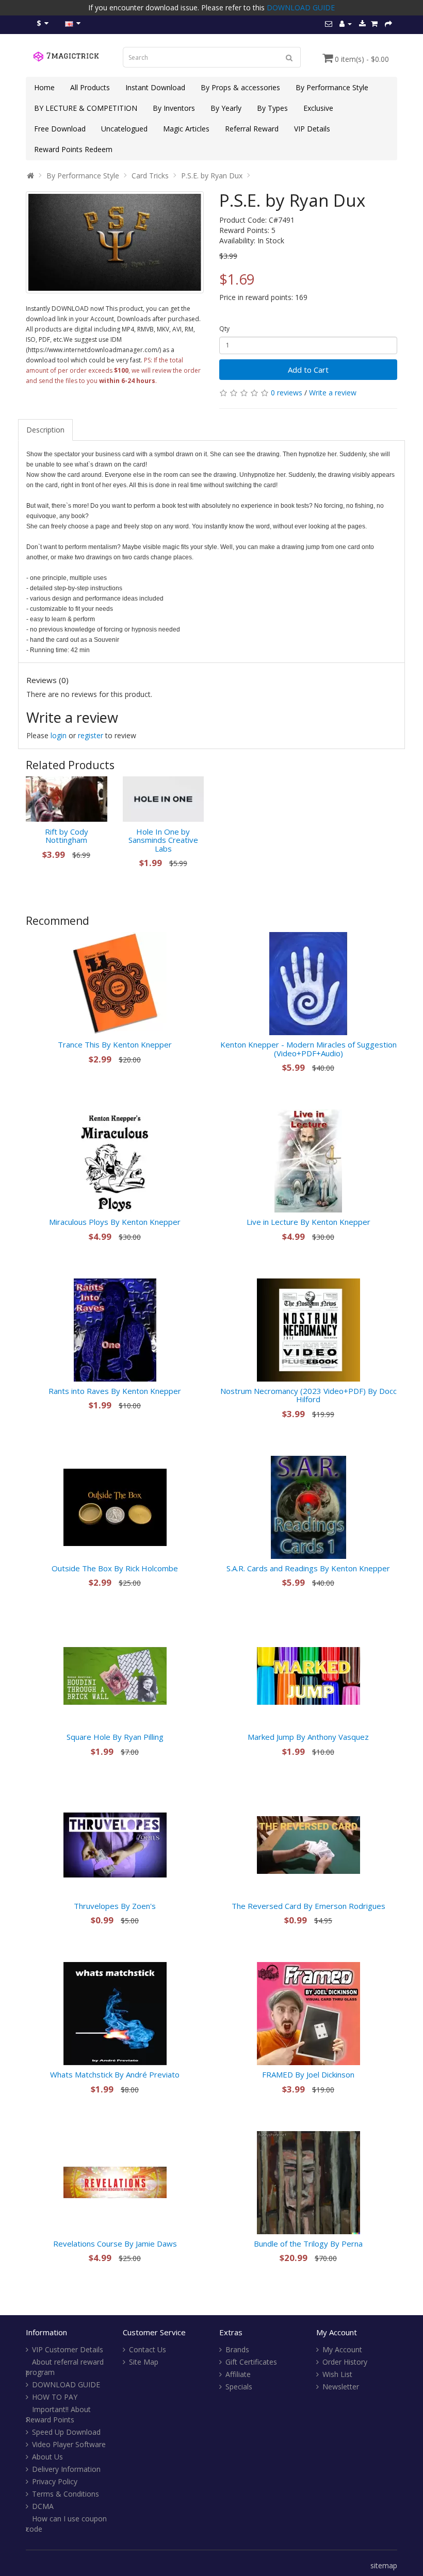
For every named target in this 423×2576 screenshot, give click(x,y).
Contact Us (148, 2349)
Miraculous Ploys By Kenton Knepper (115, 1222)
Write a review (333, 393)
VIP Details (312, 129)
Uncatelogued (124, 129)
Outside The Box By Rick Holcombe (115, 1568)
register (91, 735)
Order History (345, 2362)
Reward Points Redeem (73, 149)
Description (45, 430)
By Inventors (174, 108)
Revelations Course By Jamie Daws (115, 2243)
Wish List (337, 2374)
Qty (224, 329)
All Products (90, 87)
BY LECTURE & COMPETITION (86, 108)
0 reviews (287, 393)
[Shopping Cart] (374, 23)
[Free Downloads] (362, 23)
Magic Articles (186, 129)
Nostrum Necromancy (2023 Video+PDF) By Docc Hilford (308, 1395)
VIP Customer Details (68, 2349)
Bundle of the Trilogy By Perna (308, 2243)
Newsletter (341, 2387)
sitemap (384, 2565)
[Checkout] (388, 23)
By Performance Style (332, 87)
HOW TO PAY (55, 2397)
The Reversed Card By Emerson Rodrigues (308, 1906)
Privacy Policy (55, 2481)
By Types (272, 108)
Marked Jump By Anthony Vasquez (308, 1737)
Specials (239, 2387)
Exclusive (318, 108)
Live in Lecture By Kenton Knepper (308, 1222)
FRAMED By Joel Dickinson (308, 2074)
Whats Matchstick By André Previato (115, 2074)
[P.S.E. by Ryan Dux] (115, 242)
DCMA (43, 2506)
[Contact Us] (329, 23)
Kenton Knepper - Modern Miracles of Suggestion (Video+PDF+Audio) (308, 1049)
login (59, 735)
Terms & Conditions (66, 2494)
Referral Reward (252, 129)
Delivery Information (66, 2469)
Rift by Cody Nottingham (67, 836)
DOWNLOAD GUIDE (301, 7)
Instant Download (155, 87)
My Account (342, 2349)
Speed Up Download (66, 2432)
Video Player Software (69, 2444)
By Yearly (226, 108)
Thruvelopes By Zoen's (115, 1906)
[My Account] (346, 23)
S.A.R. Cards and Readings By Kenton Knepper (308, 1568)
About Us (47, 2457)
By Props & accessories (240, 87)
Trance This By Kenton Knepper (115, 1044)
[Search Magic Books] (289, 57)
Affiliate (238, 2374)
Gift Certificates (251, 2362)
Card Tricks (150, 176)
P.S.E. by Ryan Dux (212, 176)
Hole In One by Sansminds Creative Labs (163, 840)
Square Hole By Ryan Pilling (115, 1737)
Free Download (60, 129)
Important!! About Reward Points (58, 2414)
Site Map (144, 2362)
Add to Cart (308, 370)
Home (44, 87)
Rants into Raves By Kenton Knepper (115, 1391)
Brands (237, 2349)
